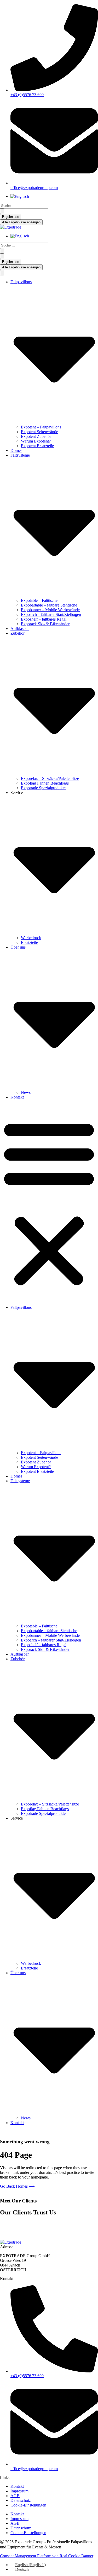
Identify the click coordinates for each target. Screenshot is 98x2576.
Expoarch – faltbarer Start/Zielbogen (51, 614)
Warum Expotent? (36, 441)
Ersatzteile (29, 942)
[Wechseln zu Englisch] (20, 196)
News (26, 1092)
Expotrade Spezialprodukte (43, 788)
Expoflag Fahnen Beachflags (45, 783)
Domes (16, 450)
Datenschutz (21, 2500)
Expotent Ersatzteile (37, 446)
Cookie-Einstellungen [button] (28, 2505)
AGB (15, 2496)
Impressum (19, 2491)
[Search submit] (2, 211)
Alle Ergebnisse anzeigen (21, 222)
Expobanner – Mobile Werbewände (50, 610)
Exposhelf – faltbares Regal (44, 619)
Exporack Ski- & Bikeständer (45, 624)
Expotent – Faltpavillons (41, 427)
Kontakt (17, 1097)
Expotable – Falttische (39, 600)
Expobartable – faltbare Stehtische (49, 605)
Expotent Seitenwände (39, 432)
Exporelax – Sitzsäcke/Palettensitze (50, 778)
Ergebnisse (11, 217)
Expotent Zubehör (36, 436)
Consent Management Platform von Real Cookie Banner (47, 2556)
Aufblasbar (20, 629)
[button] (49, 1202)
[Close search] (2, 256)
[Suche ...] (2, 273)
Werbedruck (31, 938)
